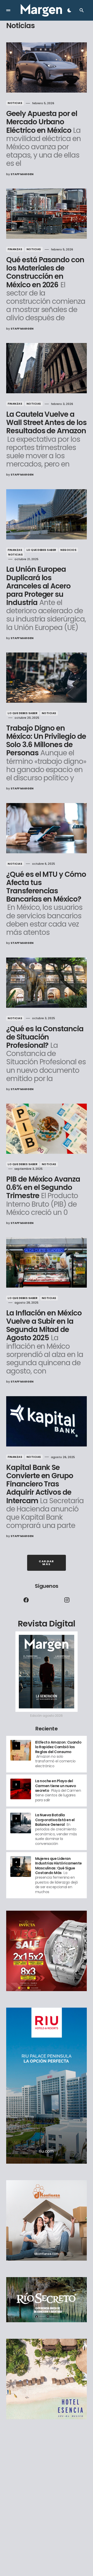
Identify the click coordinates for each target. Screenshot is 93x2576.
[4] (21, 1866)
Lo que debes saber (41, 550)
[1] (21, 1750)
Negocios (68, 550)
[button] (8, 10)
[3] (21, 1823)
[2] (21, 1789)
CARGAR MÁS (46, 1563)
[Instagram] (67, 1600)
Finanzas (15, 249)
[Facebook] (26, 1600)
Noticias (15, 103)
